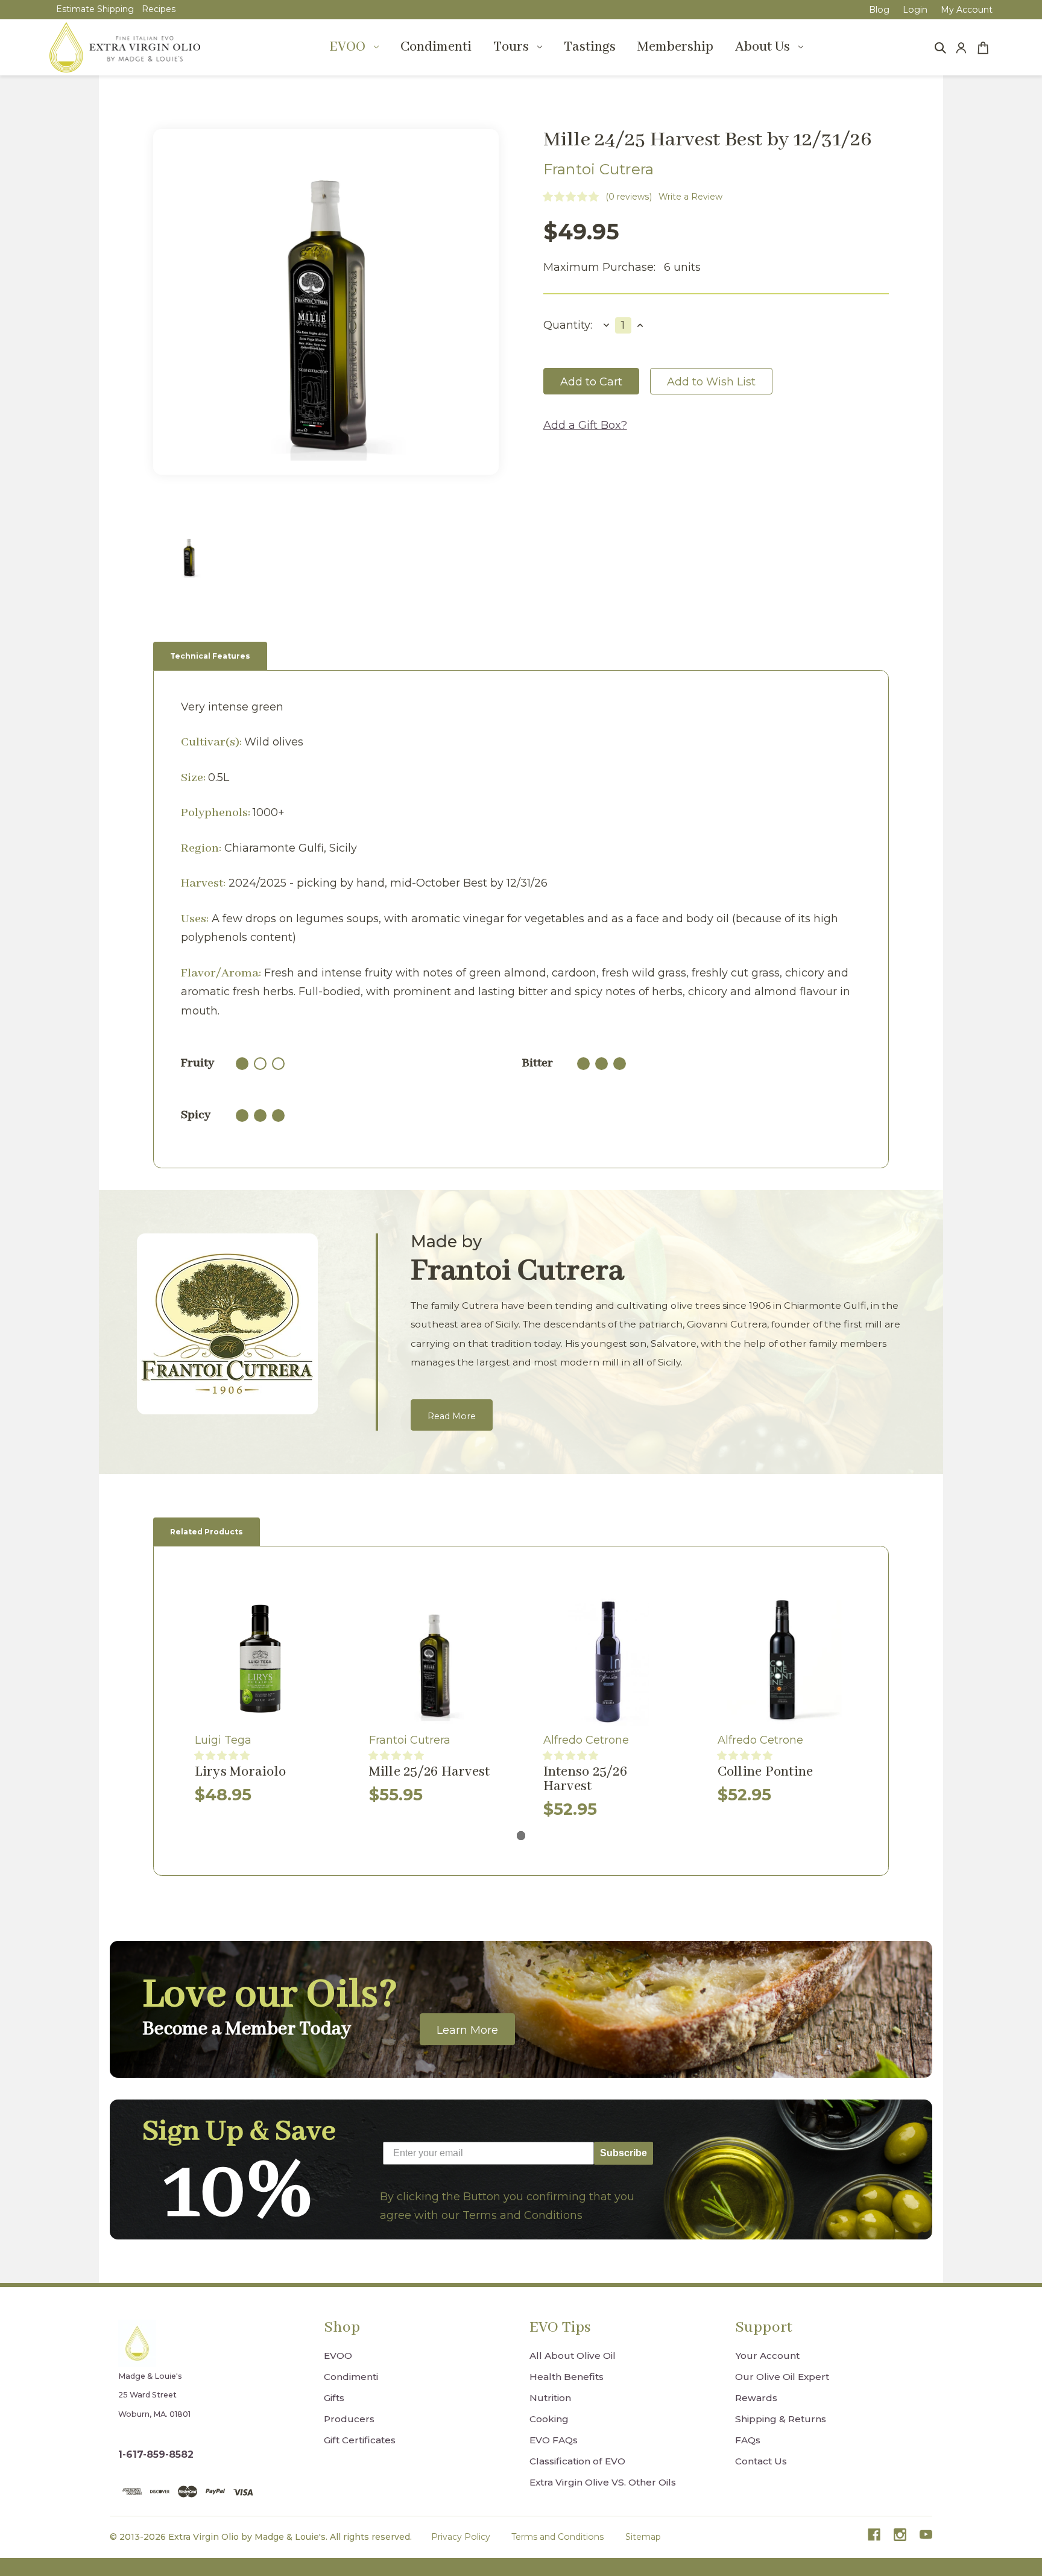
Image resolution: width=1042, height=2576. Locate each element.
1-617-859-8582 (156, 2454)
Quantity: (568, 325)
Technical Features (210, 656)
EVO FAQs (554, 2440)
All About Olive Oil (573, 2356)
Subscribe (624, 2153)
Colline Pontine (766, 1772)
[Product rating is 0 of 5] (571, 197)
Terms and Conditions (557, 2537)
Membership (675, 47)
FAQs (748, 2440)
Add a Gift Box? (585, 425)
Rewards (756, 2398)
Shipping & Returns (781, 2419)
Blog (879, 10)
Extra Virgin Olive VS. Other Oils (603, 2482)
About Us (763, 47)
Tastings (590, 47)
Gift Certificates (360, 2440)
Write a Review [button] (690, 197)
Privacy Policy (461, 2537)
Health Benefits (567, 2377)
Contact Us (761, 2461)
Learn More (467, 2030)
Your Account (767, 2356)
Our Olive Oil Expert (782, 2377)
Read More (452, 1416)
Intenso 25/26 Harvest (585, 1780)
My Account (967, 10)
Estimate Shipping (95, 9)
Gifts (334, 2398)
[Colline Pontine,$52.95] (783, 1661)
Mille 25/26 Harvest (430, 1772)
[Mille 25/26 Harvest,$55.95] (434, 1661)
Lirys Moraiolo (241, 1772)
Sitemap (643, 2537)
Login (915, 10)
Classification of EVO (577, 2461)
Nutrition (550, 2398)
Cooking (549, 2419)
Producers (349, 2419)
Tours (511, 47)
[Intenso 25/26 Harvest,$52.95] (609, 1661)
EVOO (347, 47)
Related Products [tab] (207, 1532)
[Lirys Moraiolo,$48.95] (260, 1661)
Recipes (159, 9)
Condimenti (436, 47)
